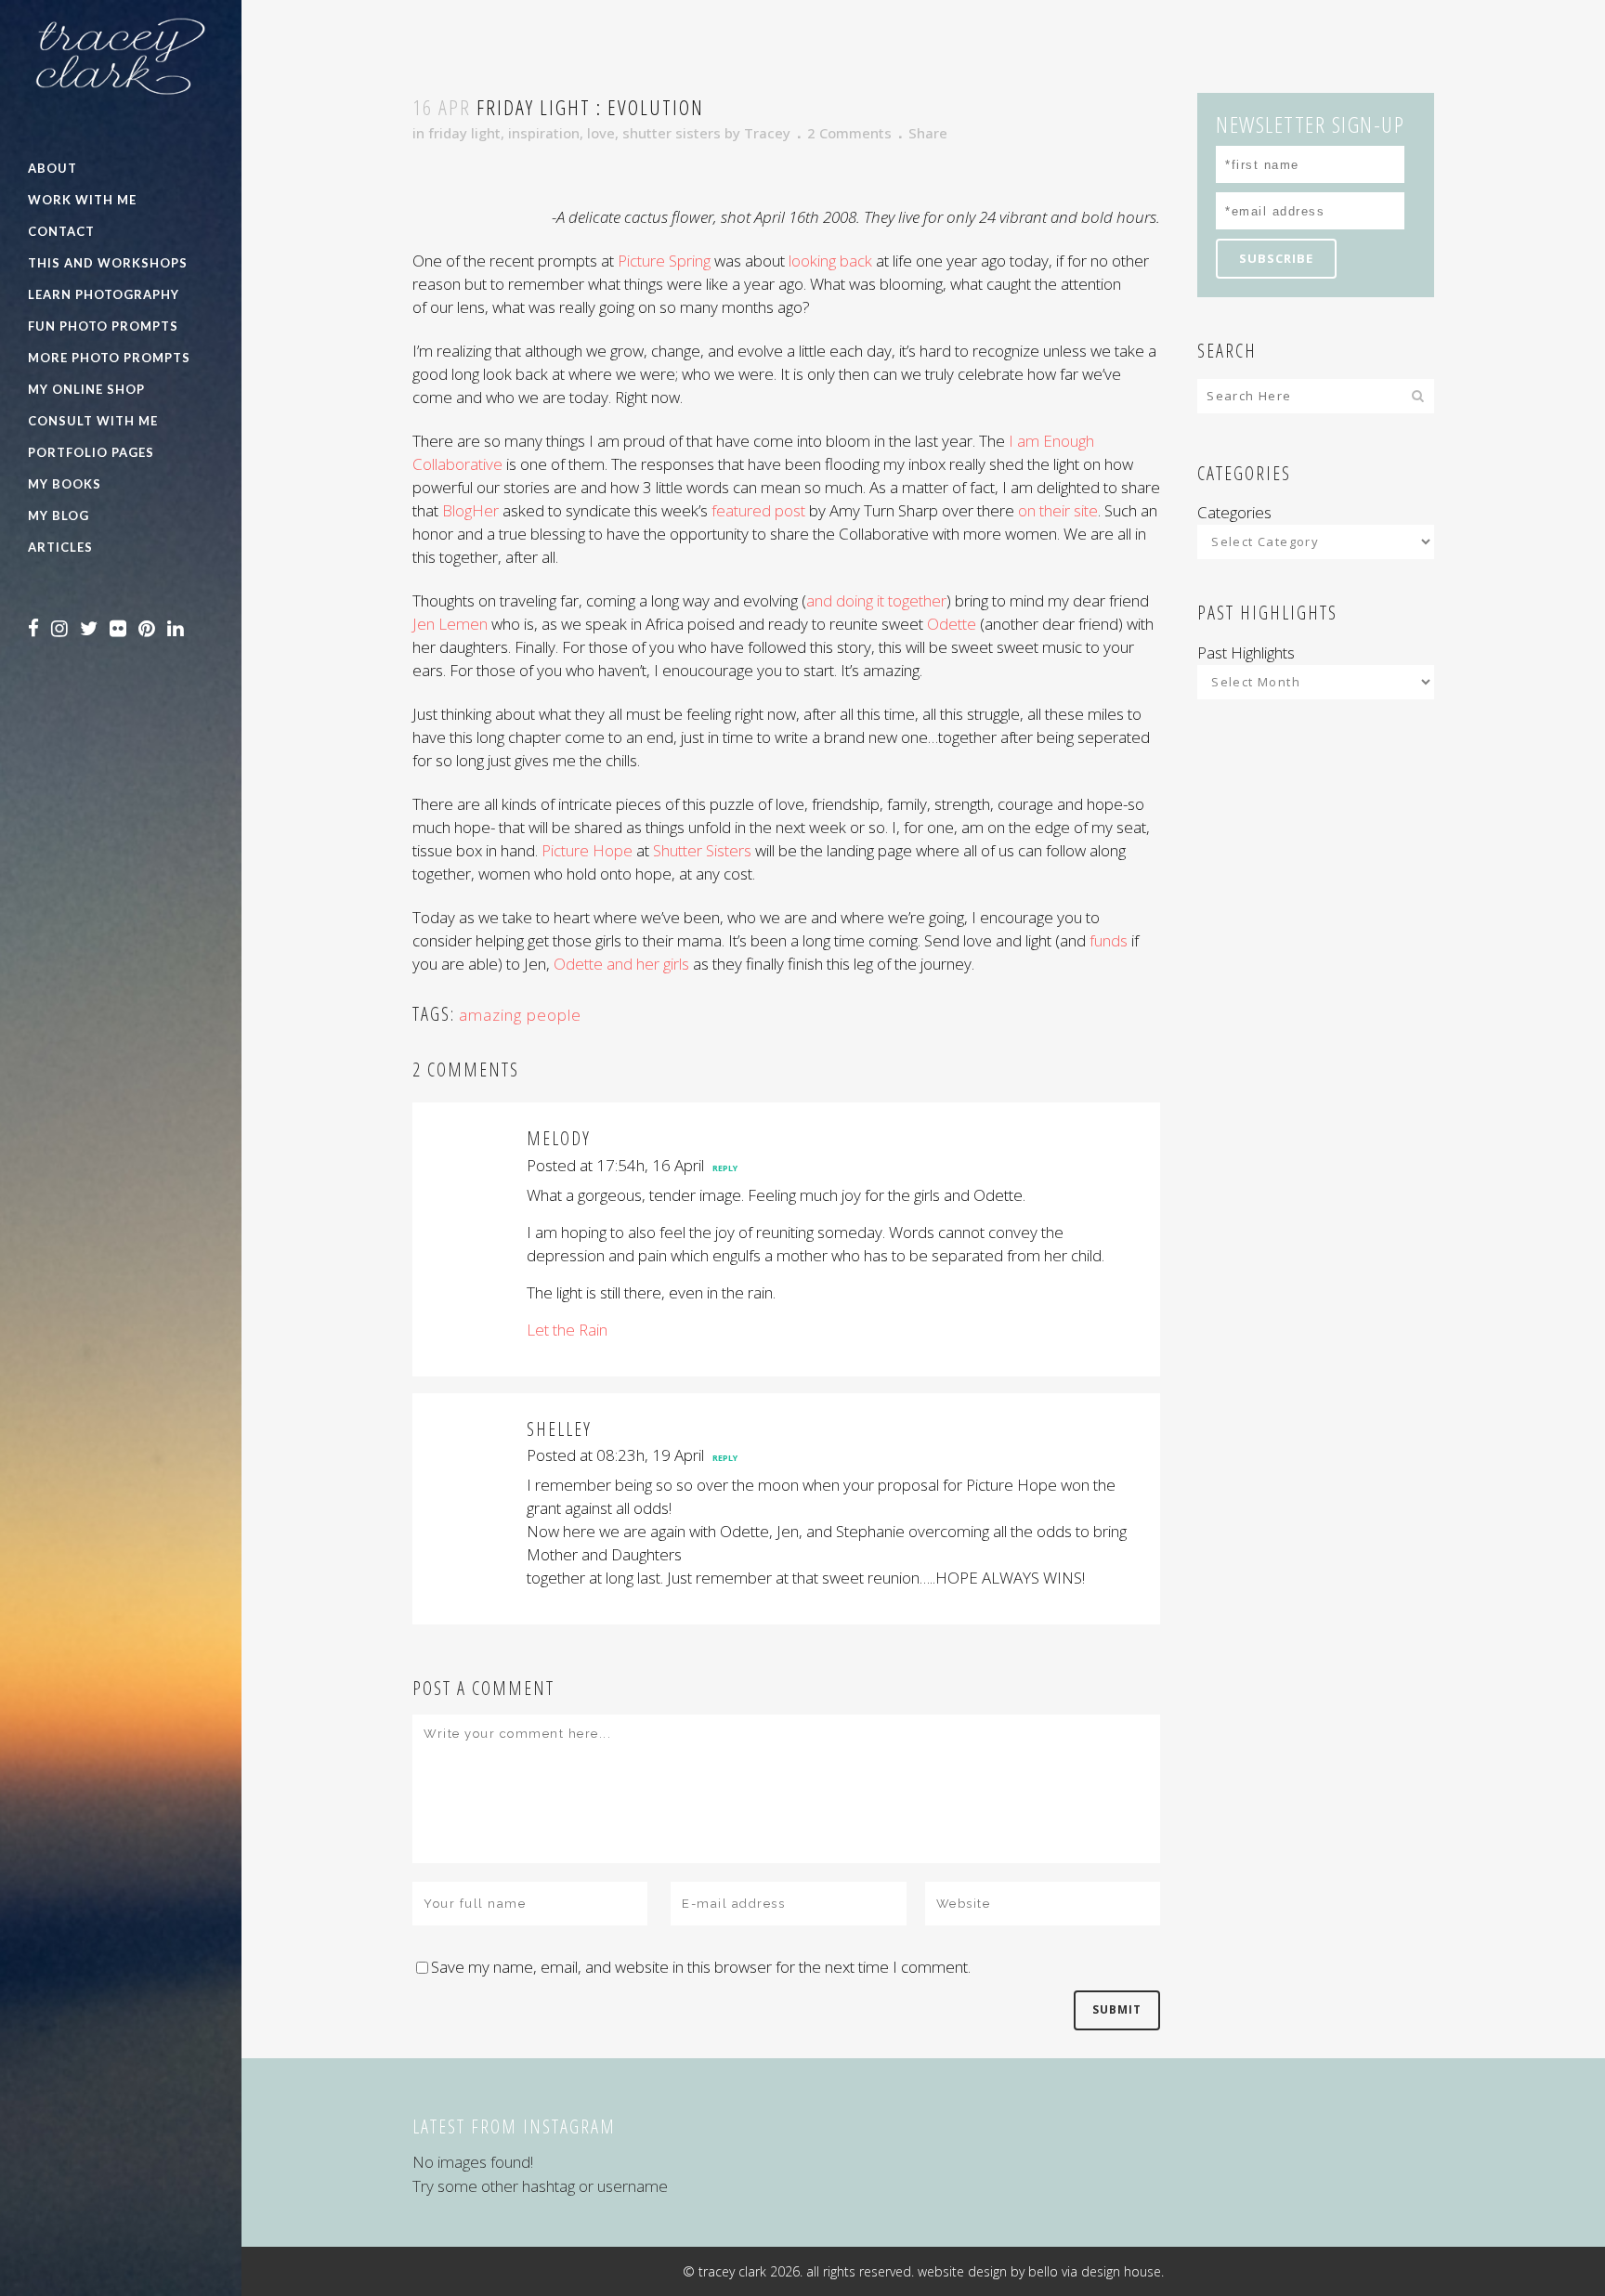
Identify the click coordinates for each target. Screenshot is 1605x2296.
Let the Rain (567, 1330)
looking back (830, 261)
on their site (1058, 510)
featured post (758, 510)
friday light (464, 133)
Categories (1234, 512)
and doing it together (876, 600)
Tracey (767, 133)
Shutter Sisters (702, 850)
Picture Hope (587, 850)
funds (1109, 940)
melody (559, 1138)
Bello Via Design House (1095, 2271)
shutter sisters (672, 133)
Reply (725, 1168)
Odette (952, 624)
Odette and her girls (621, 964)
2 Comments (849, 133)
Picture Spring (664, 261)
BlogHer (470, 510)
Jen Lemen (450, 624)
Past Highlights (1246, 652)
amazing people (520, 1015)
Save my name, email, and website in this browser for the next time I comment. (701, 1967)
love (601, 133)
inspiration (544, 133)
